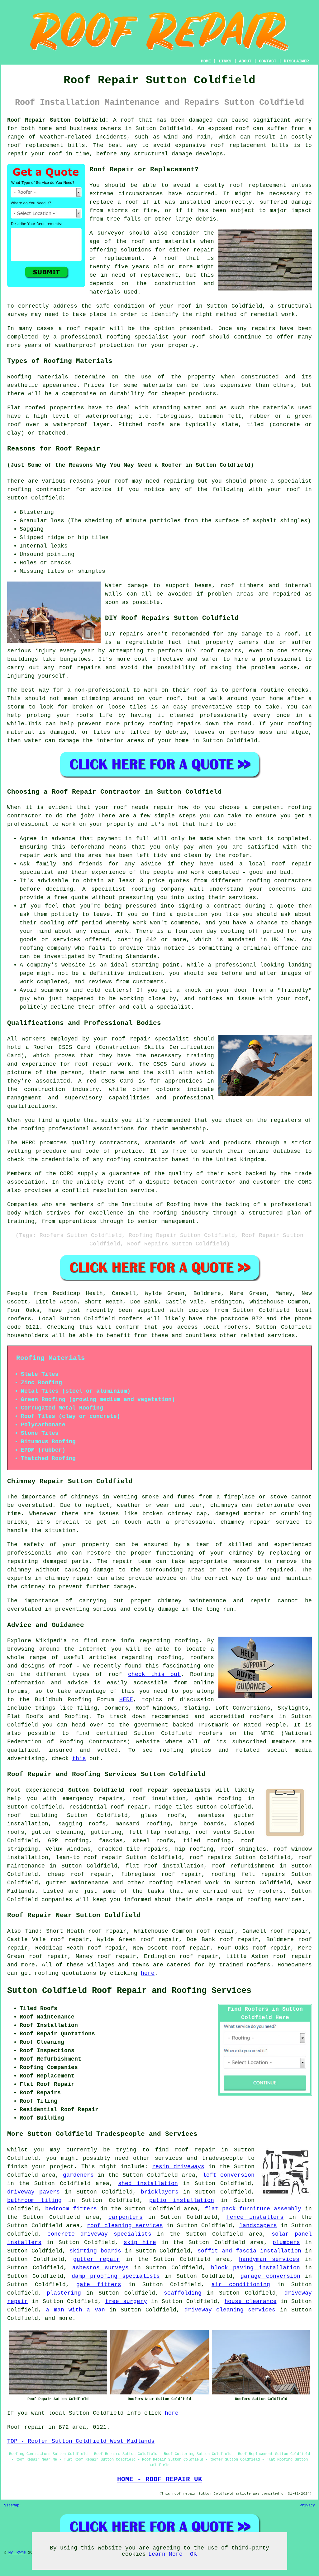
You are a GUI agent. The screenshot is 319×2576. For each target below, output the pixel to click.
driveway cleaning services (230, 2310)
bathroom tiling (34, 2200)
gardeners (78, 2175)
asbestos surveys (100, 2268)
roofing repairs (175, 724)
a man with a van (75, 2310)
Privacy (307, 2505)
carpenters (126, 2217)
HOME (206, 61)
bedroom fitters (71, 2209)
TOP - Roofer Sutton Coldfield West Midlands (81, 2441)
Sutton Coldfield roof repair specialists (140, 1790)
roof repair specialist (150, 1039)
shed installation (148, 2184)
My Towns (17, 2553)
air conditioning (241, 2285)
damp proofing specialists (116, 2276)
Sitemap (12, 2505)
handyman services (269, 2259)
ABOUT (245, 61)
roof (171, 258)
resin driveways (178, 2167)
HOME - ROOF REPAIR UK (160, 2479)
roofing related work (184, 1883)
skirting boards (95, 2251)
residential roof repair (109, 1807)
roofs (156, 425)
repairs (131, 634)
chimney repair (69, 1578)
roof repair (86, 329)
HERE (126, 1700)
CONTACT (268, 61)
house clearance (251, 2301)
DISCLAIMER (296, 61)
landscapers (258, 2226)
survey (17, 314)
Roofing (19, 377)
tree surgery (126, 2301)
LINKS (225, 61)
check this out (155, 1674)
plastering (64, 2293)
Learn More (165, 2554)
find (32, 1931)
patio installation (182, 2200)
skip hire (140, 2242)
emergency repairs (93, 1799)
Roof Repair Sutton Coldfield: (58, 120)
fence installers (255, 2217)
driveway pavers (33, 2192)
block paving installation (255, 2268)
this (79, 1759)
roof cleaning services (125, 2226)
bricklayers (160, 2192)
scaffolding (183, 2293)
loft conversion (229, 2175)
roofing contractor (39, 489)
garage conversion (270, 2276)
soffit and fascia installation (249, 2251)
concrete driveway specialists (99, 2234)
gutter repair (97, 2259)
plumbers (286, 2242)
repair (17, 154)
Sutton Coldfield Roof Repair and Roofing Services (129, 1991)
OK (193, 2554)
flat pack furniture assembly (253, 2209)
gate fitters (99, 2285)
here (148, 1973)
